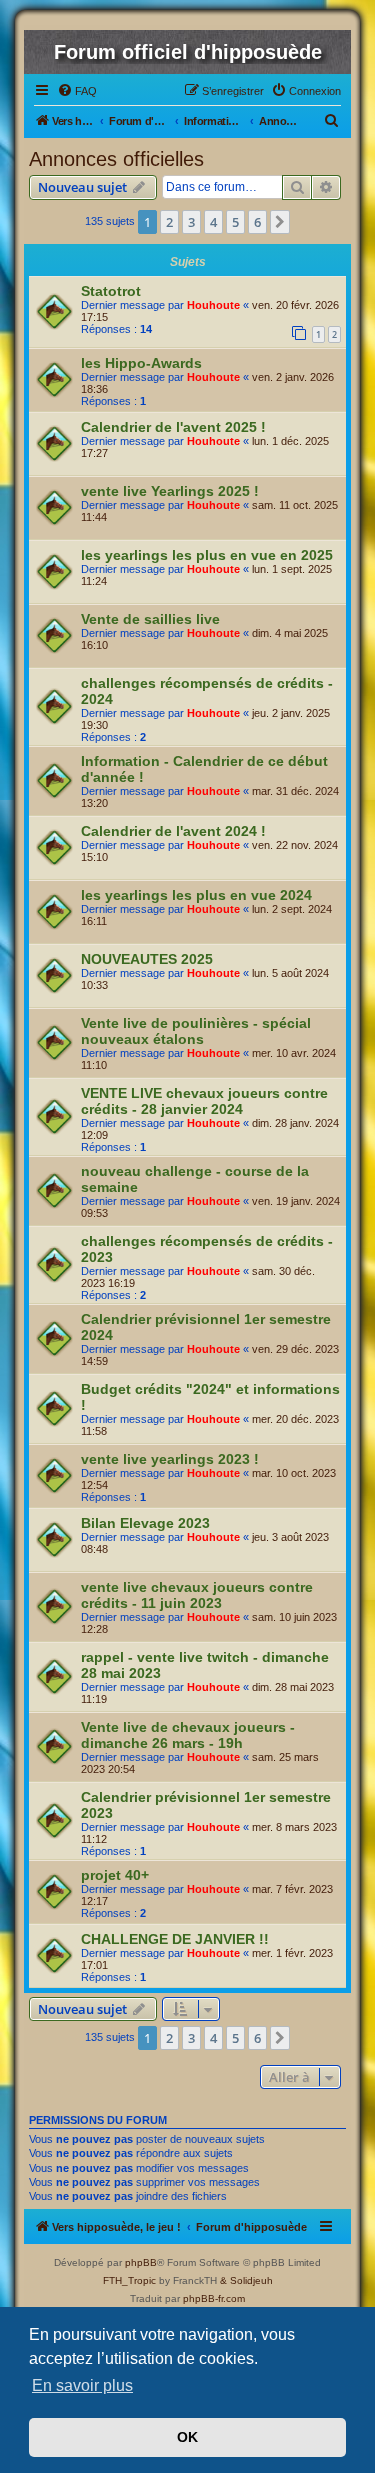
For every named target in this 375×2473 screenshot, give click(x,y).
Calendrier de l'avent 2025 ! (173, 427)
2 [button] (169, 222)
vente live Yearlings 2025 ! (170, 491)
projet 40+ (115, 1875)
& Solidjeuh (246, 2280)
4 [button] (213, 222)
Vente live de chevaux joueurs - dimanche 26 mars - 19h (188, 1735)
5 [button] (235, 222)
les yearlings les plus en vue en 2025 (207, 555)
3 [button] (191, 222)
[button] (280, 222)
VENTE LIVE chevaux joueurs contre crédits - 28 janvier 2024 (204, 1101)
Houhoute (213, 305)
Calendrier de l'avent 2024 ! (173, 831)
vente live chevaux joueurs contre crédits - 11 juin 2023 (197, 1595)
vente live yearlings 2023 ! (170, 1459)
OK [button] (187, 2437)
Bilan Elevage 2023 (145, 1523)
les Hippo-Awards (141, 363)
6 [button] (257, 222)
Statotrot (111, 291)
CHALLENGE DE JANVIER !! (175, 1939)
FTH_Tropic (129, 2280)
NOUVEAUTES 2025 (147, 959)
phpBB (141, 2262)
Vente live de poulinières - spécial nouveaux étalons (196, 1031)
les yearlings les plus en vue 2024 (196, 895)
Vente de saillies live (150, 619)
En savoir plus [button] (82, 2385)
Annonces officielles (116, 159)
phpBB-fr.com (214, 2298)
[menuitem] (77, 91)
